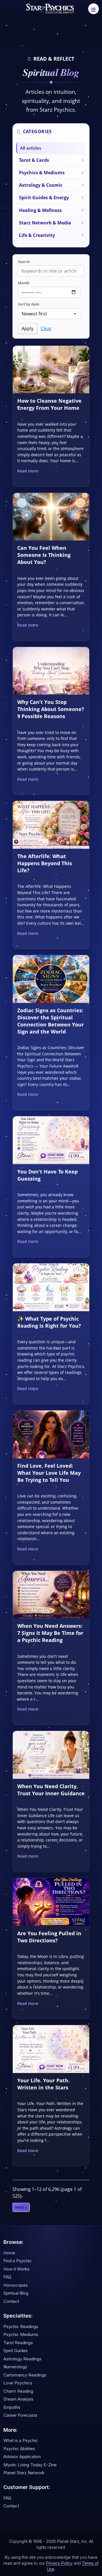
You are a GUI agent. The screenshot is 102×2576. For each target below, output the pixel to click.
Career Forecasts (20, 2415)
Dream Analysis (18, 2399)
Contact (11, 2301)
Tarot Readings (18, 2343)
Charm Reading (18, 2391)
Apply (27, 328)
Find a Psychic (18, 2261)
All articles (31, 148)
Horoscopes (16, 2285)
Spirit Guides (16, 2351)
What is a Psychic (21, 2440)
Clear (46, 328)
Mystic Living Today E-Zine (30, 2465)
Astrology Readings (22, 2359)
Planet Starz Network (24, 2473)
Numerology (15, 2367)
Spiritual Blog (16, 2293)
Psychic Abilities (19, 2449)
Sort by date (28, 304)
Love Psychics (18, 2383)
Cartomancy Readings (25, 2375)
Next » (21, 2207)
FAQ (7, 2277)
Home (9, 2253)
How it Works (16, 2269)
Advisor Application (22, 2457)
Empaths (12, 2407)
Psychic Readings (21, 2326)
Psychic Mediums (21, 2334)
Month (24, 283)
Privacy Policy (59, 2563)
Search (24, 262)
